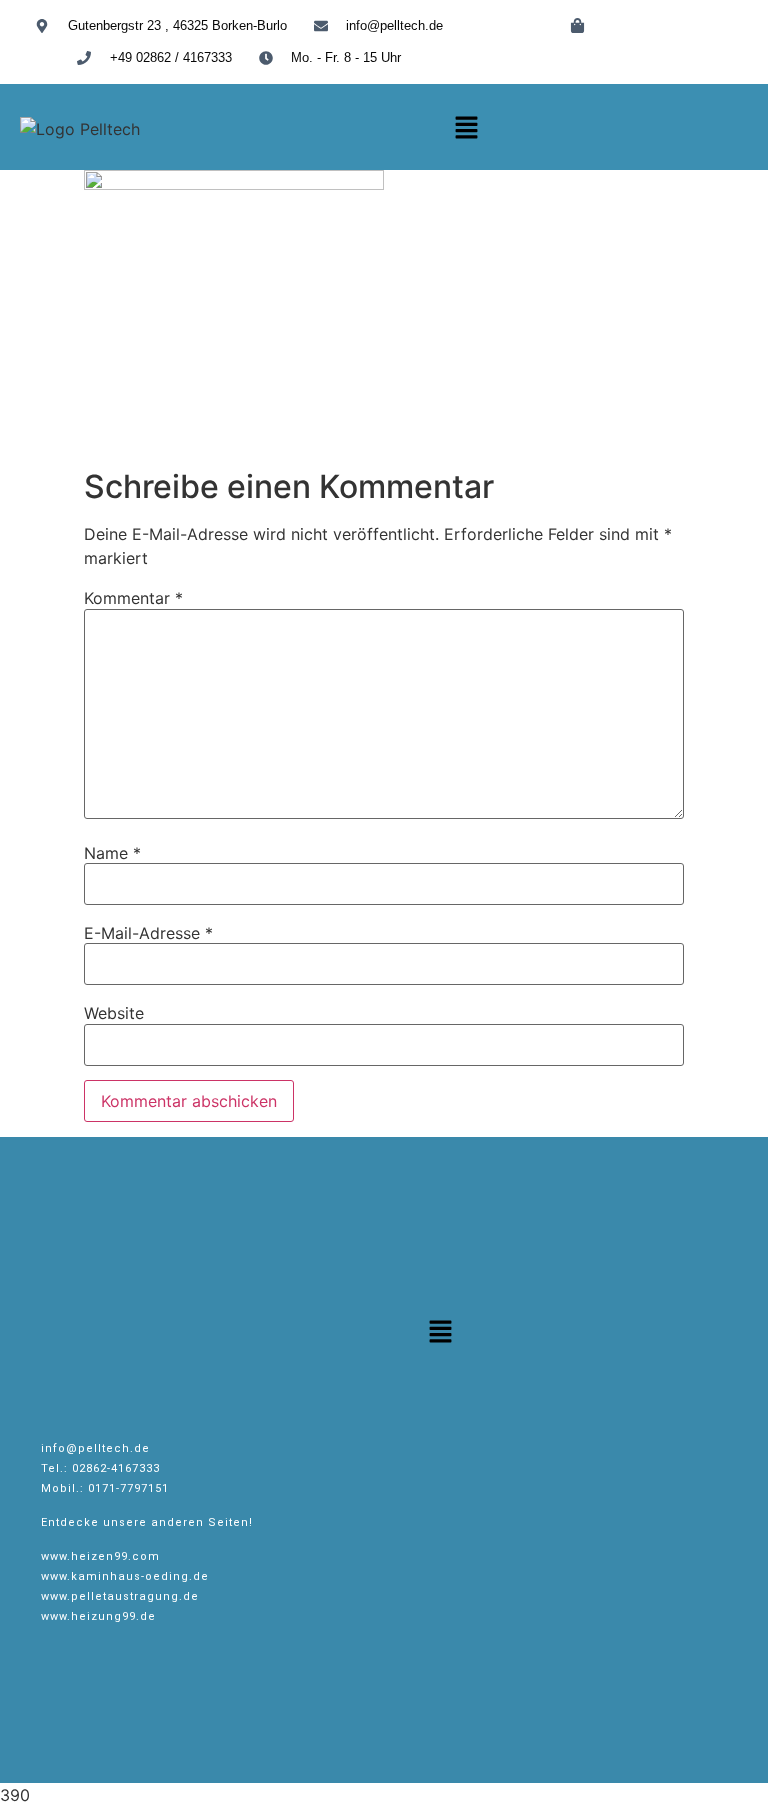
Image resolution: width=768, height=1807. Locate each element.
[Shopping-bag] (577, 25)
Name (112, 853)
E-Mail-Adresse (148, 933)
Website (114, 1013)
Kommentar (133, 598)
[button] (466, 128)
